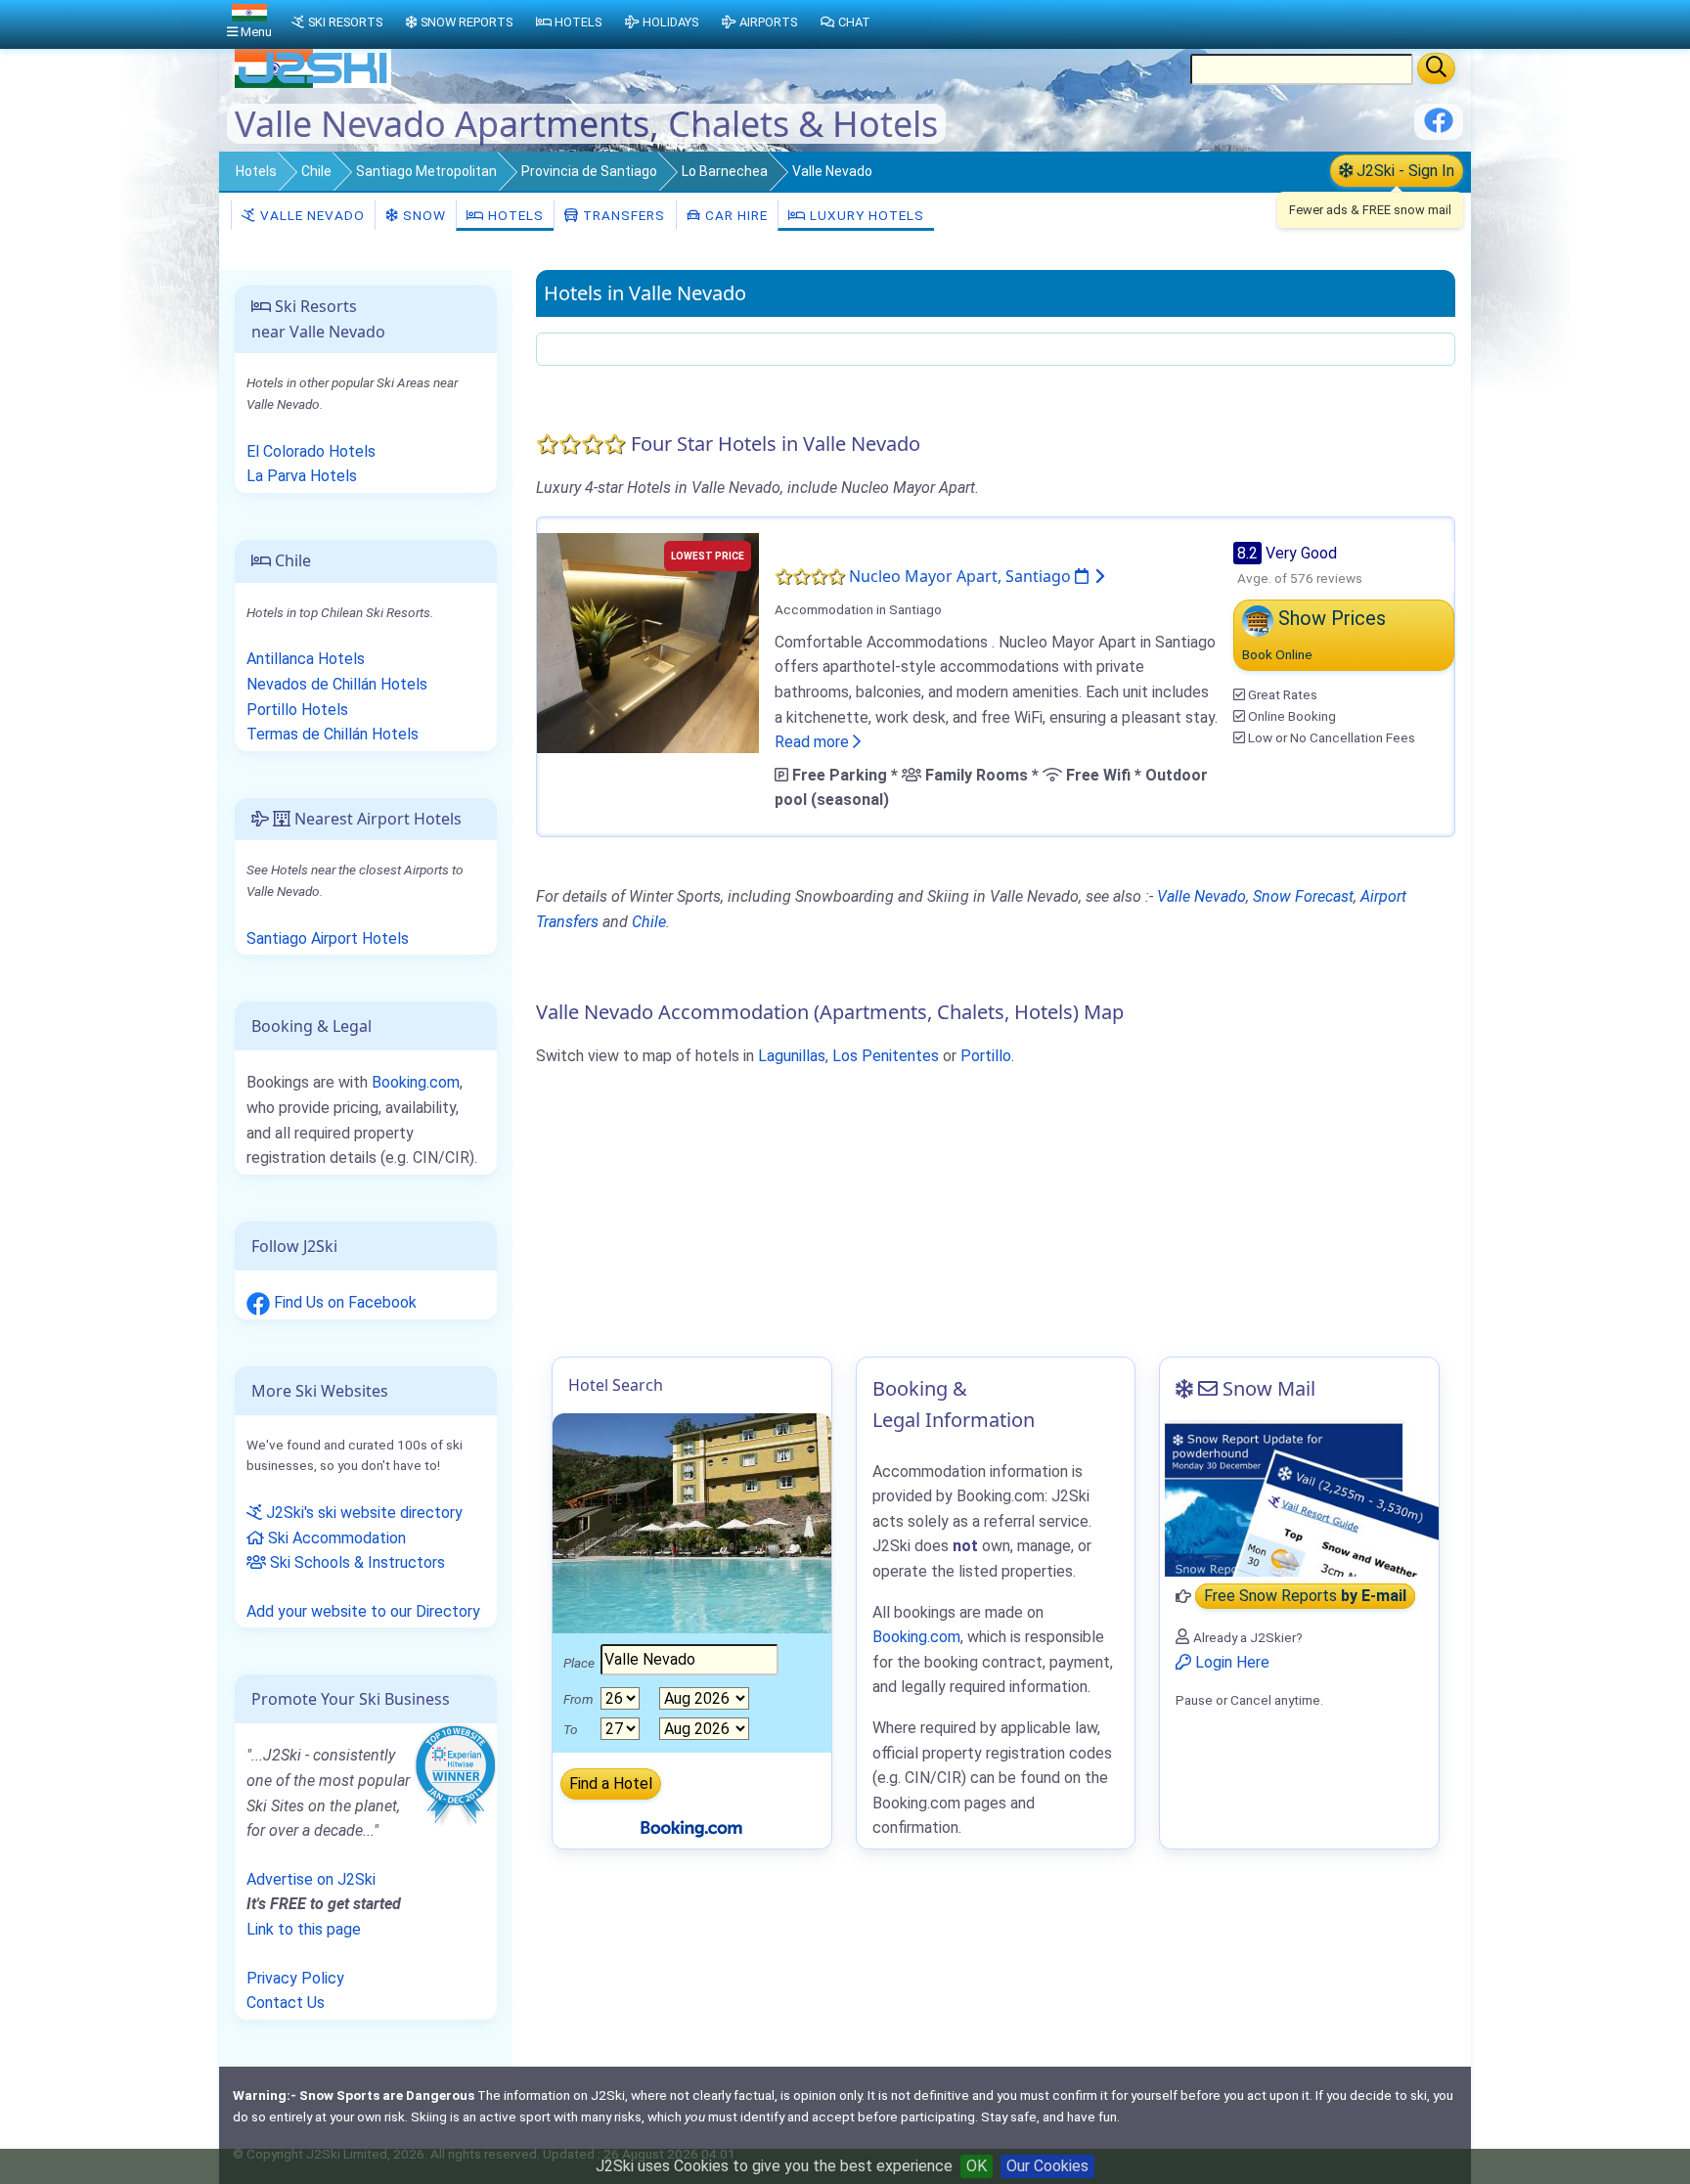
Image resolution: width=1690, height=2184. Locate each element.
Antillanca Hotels (306, 659)
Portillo (986, 1056)
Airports (768, 22)
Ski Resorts (345, 22)
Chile (316, 171)
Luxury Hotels (865, 215)
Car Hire (734, 215)
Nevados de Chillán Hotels (337, 684)
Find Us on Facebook (343, 1302)
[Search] (1436, 68)
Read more (814, 742)
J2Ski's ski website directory (362, 1513)
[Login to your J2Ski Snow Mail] (1299, 1498)
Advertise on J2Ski (311, 1879)
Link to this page (304, 1929)
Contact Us (286, 2003)
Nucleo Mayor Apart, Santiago (962, 576)
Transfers (622, 215)
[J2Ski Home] (313, 83)
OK (977, 2166)
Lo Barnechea (725, 171)
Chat (854, 22)
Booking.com (416, 1082)
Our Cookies (1047, 2166)
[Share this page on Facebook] (1439, 128)
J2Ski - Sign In (1403, 171)
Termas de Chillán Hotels (333, 734)
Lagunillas (792, 1056)
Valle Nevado (311, 215)
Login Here (1230, 1662)
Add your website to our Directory (363, 1611)
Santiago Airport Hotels (328, 938)
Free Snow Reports (1305, 1597)
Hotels (256, 171)
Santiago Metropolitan (426, 171)
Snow (422, 215)
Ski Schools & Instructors (356, 1562)
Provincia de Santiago (589, 171)
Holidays (670, 22)
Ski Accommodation (335, 1538)
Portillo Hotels (297, 710)
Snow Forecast (1303, 896)
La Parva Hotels (302, 476)
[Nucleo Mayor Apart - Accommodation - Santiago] (648, 641)
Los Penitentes (886, 1056)
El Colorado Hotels (311, 451)
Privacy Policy (295, 1978)
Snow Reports (467, 22)
